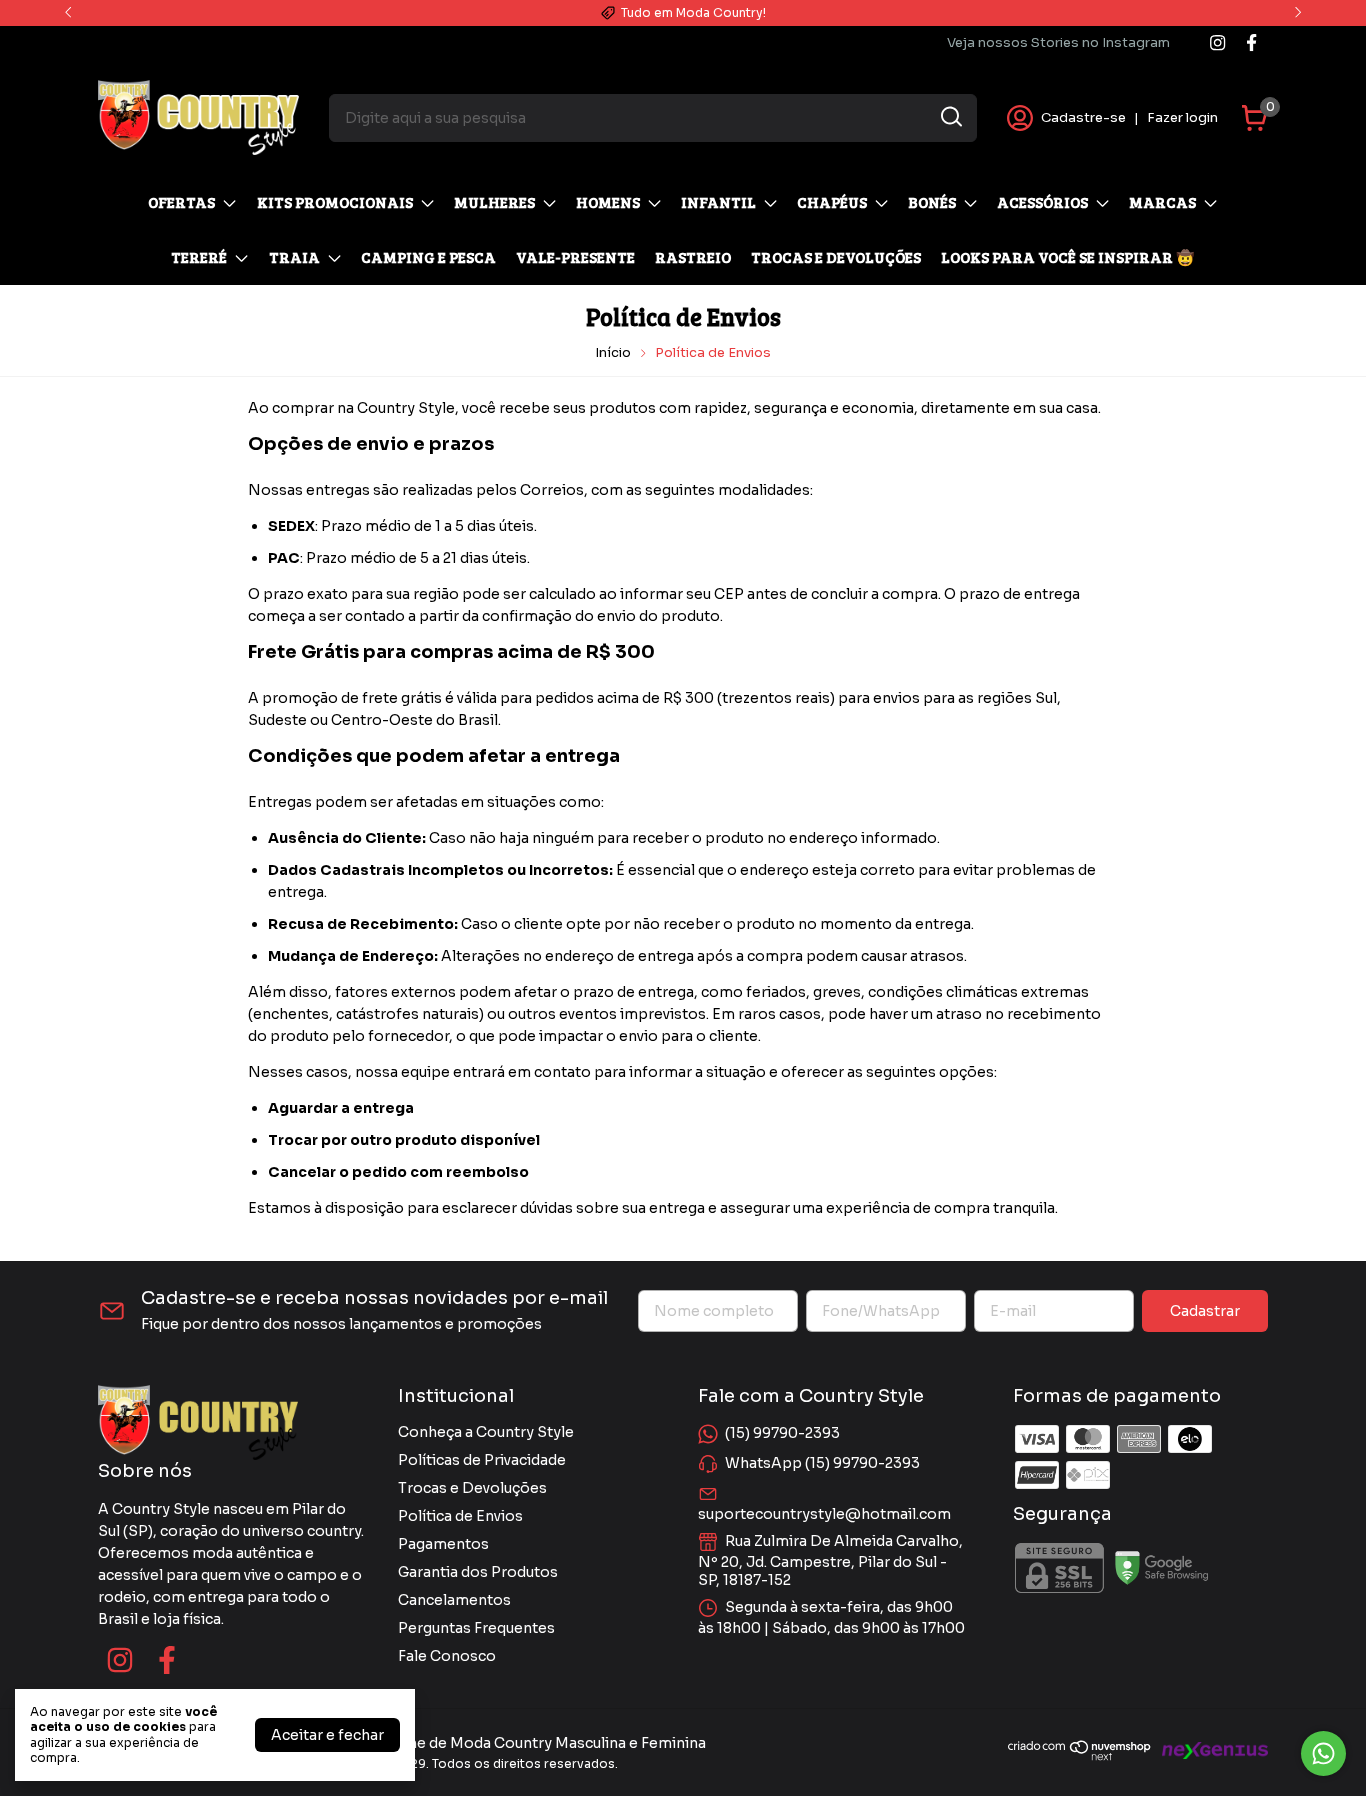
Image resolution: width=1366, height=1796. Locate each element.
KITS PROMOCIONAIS (335, 202)
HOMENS (608, 202)
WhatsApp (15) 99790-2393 (822, 1463)
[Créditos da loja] (1210, 1750)
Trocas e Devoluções (472, 1488)
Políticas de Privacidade (482, 1460)
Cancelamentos (454, 1600)
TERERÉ (199, 257)
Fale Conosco (447, 1656)
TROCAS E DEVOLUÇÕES (836, 257)
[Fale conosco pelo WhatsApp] (1323, 1753)
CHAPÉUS (832, 202)
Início (613, 352)
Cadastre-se (1083, 117)
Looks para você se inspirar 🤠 (1068, 257)
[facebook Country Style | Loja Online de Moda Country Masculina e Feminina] (1251, 42)
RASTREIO (693, 257)
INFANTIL (718, 202)
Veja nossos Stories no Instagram (1058, 42)
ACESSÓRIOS (1042, 202)
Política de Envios (460, 1516)
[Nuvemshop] (1080, 1756)
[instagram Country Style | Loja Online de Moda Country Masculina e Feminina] (1217, 42)
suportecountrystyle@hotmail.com (824, 1514)
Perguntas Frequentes (476, 1628)
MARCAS (1162, 202)
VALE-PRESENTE (575, 257)
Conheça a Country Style (486, 1432)
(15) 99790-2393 (782, 1433)
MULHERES (494, 202)
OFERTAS (181, 202)
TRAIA (294, 257)
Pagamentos (443, 1544)
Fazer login (1182, 117)
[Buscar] (950, 117)
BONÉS (932, 202)
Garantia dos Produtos (478, 1572)
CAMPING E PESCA (428, 257)
